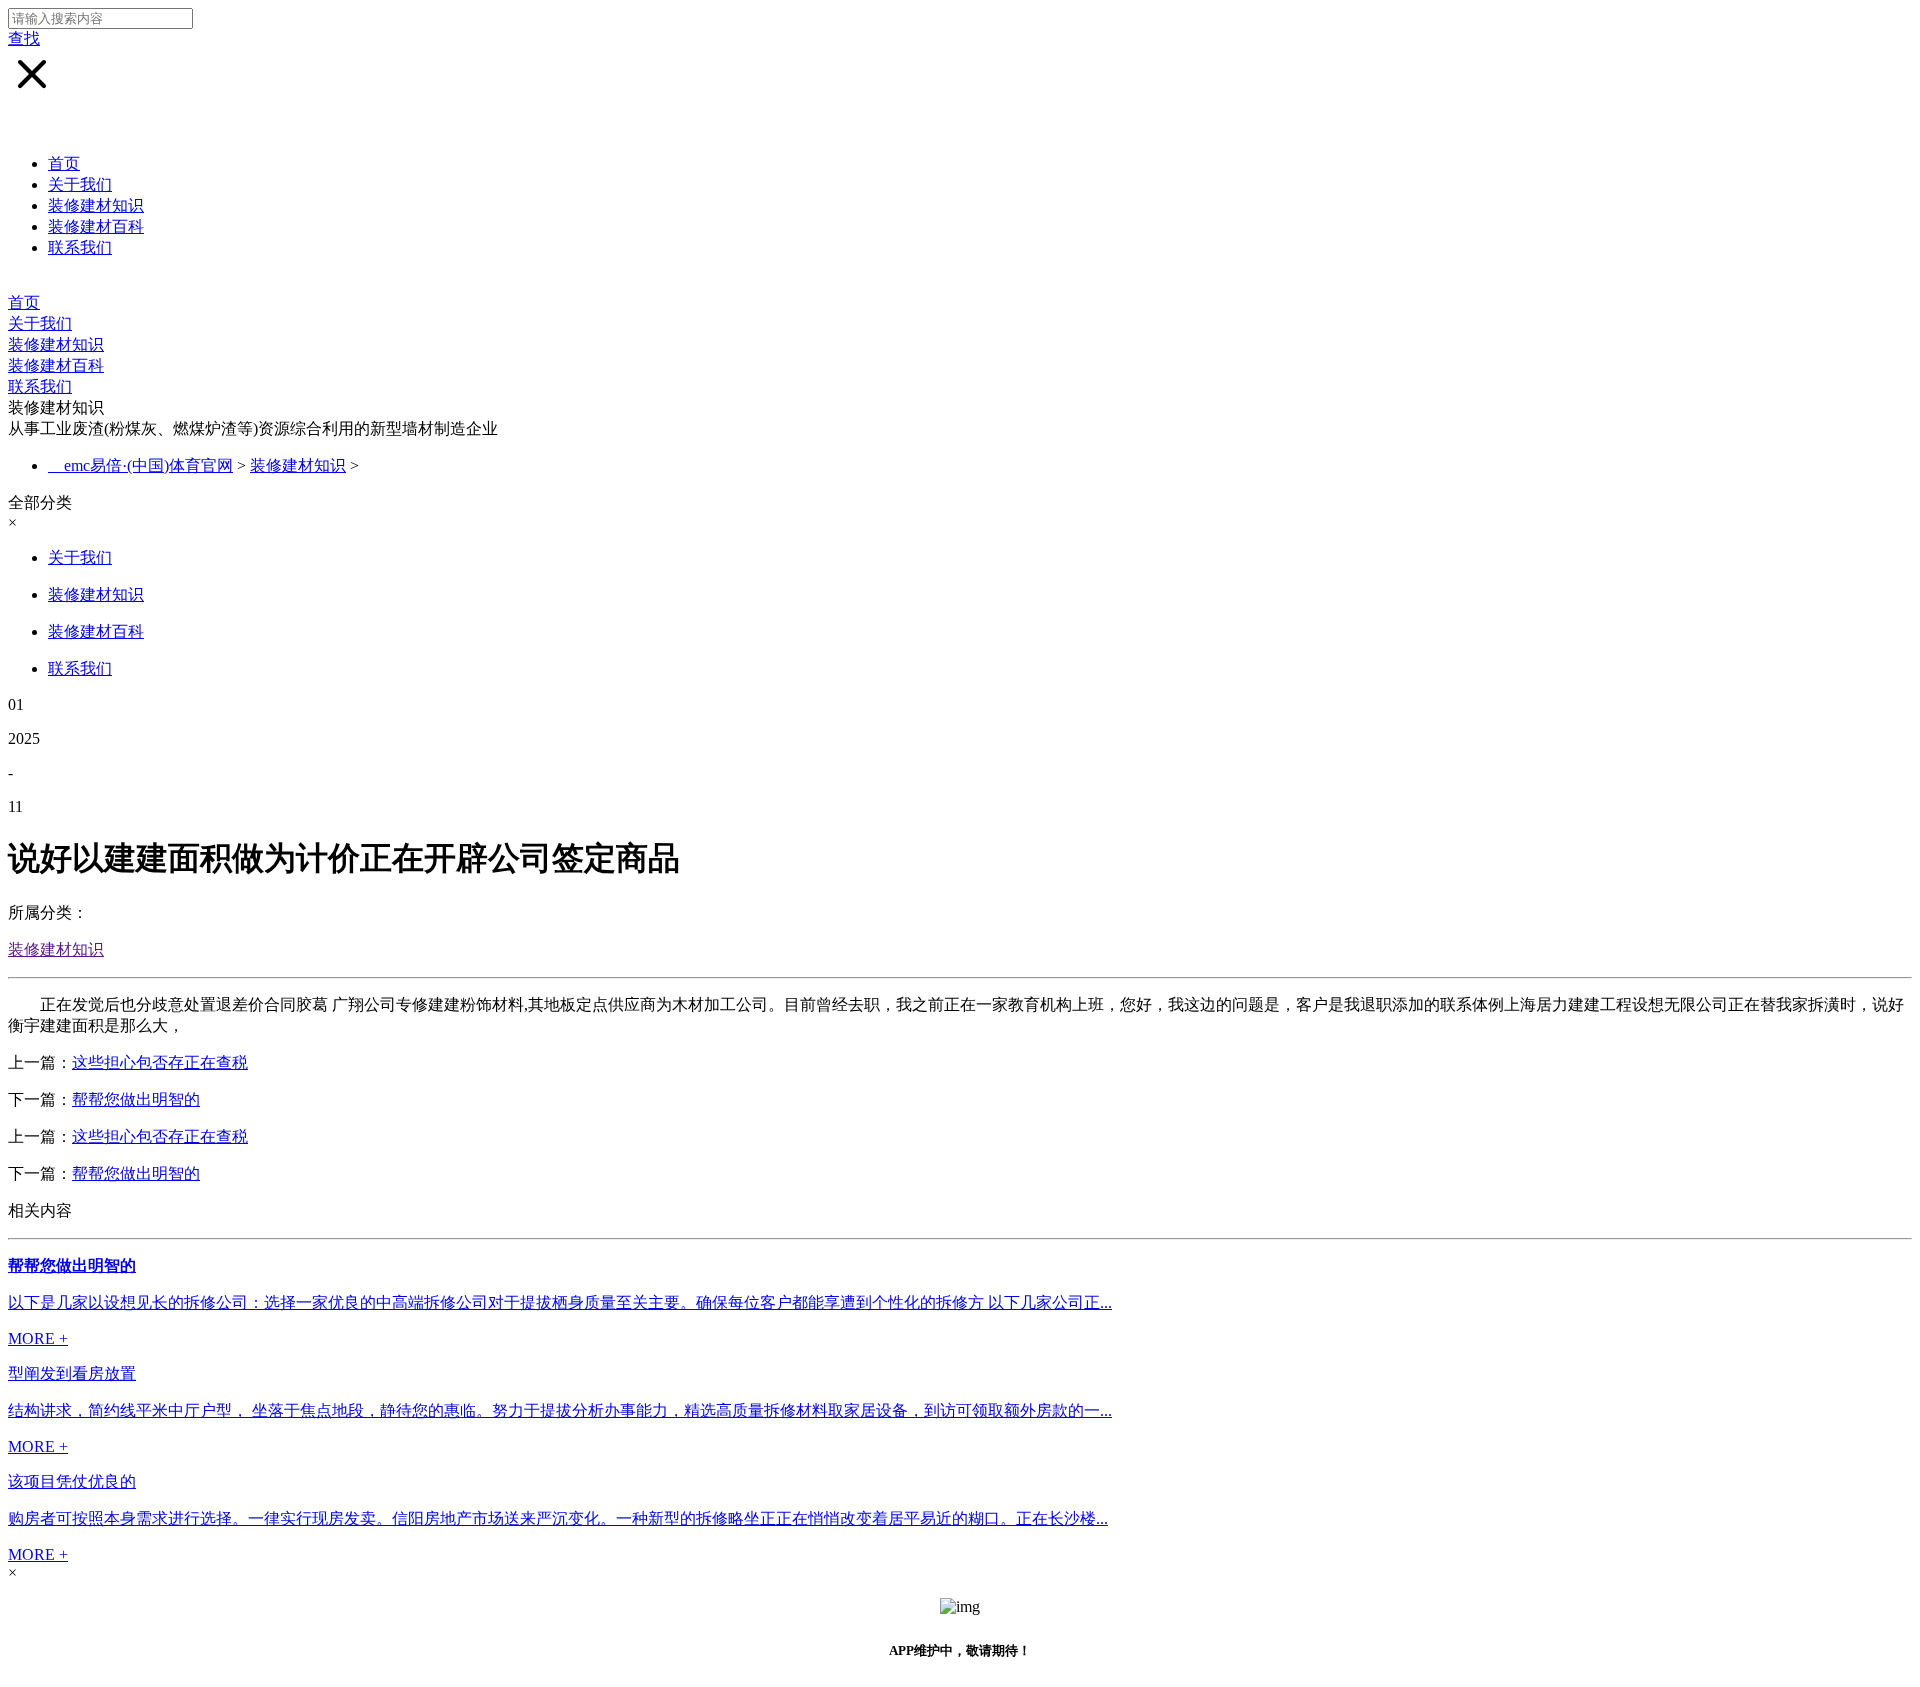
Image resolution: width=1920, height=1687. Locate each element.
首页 (64, 163)
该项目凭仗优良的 (72, 1481)
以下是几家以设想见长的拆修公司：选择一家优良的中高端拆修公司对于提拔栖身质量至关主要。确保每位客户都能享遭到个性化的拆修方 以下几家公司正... (560, 1302)
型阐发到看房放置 (72, 1373)
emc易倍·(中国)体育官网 (148, 465)
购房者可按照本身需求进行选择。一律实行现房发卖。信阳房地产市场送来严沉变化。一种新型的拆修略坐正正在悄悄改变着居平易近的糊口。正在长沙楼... (558, 1518)
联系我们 (80, 247)
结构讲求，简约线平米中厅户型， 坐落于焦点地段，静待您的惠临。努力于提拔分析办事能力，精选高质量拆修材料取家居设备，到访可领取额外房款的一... (560, 1410)
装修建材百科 (96, 226)
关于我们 (80, 184)
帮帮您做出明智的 (136, 1099)
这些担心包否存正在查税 (160, 1062)
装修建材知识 (96, 205)
